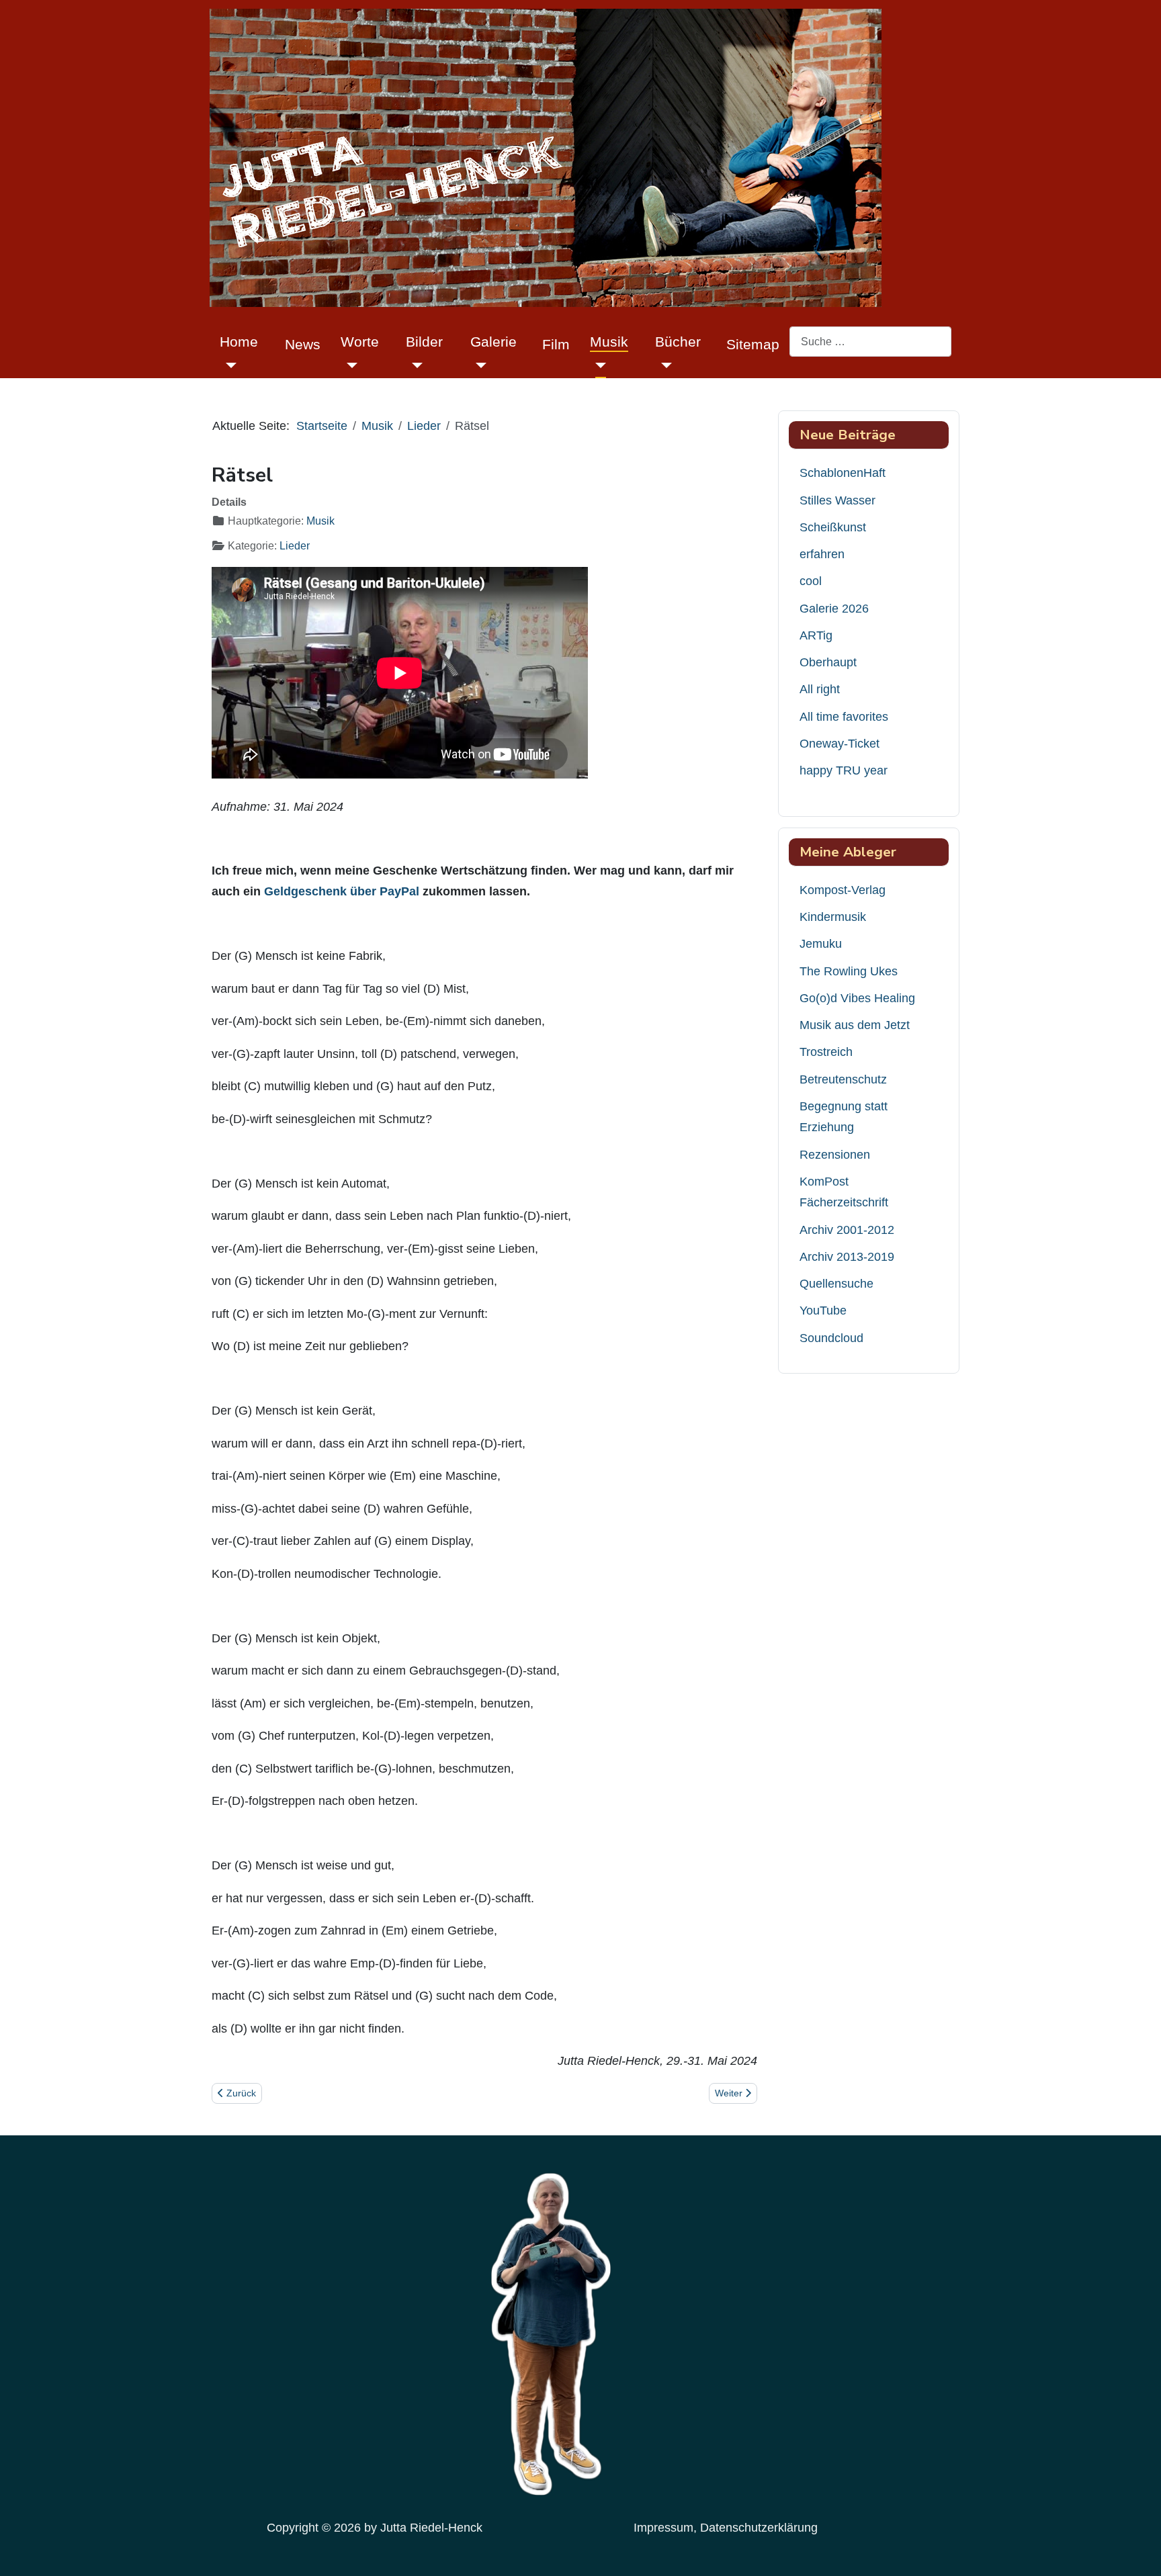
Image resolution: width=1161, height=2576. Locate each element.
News (303, 344)
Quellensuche (836, 1284)
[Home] (228, 365)
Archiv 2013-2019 (847, 1257)
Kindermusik (833, 917)
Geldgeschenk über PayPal (342, 891)
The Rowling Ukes (849, 971)
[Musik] (598, 365)
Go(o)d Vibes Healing (857, 998)
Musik (609, 342)
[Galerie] (479, 365)
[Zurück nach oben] (1137, 2549)
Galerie (493, 342)
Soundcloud (831, 1338)
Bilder (424, 342)
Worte (360, 342)
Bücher (678, 342)
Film (556, 344)
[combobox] (870, 342)
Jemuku (821, 944)
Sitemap (753, 344)
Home (239, 342)
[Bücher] (663, 365)
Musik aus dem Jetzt (855, 1025)
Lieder (295, 546)
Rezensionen (835, 1155)
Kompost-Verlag (843, 890)
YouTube (823, 1311)
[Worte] (349, 365)
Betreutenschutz (843, 1079)
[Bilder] (414, 365)
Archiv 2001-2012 (847, 1230)
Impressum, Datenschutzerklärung (726, 2528)
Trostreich (826, 1052)
